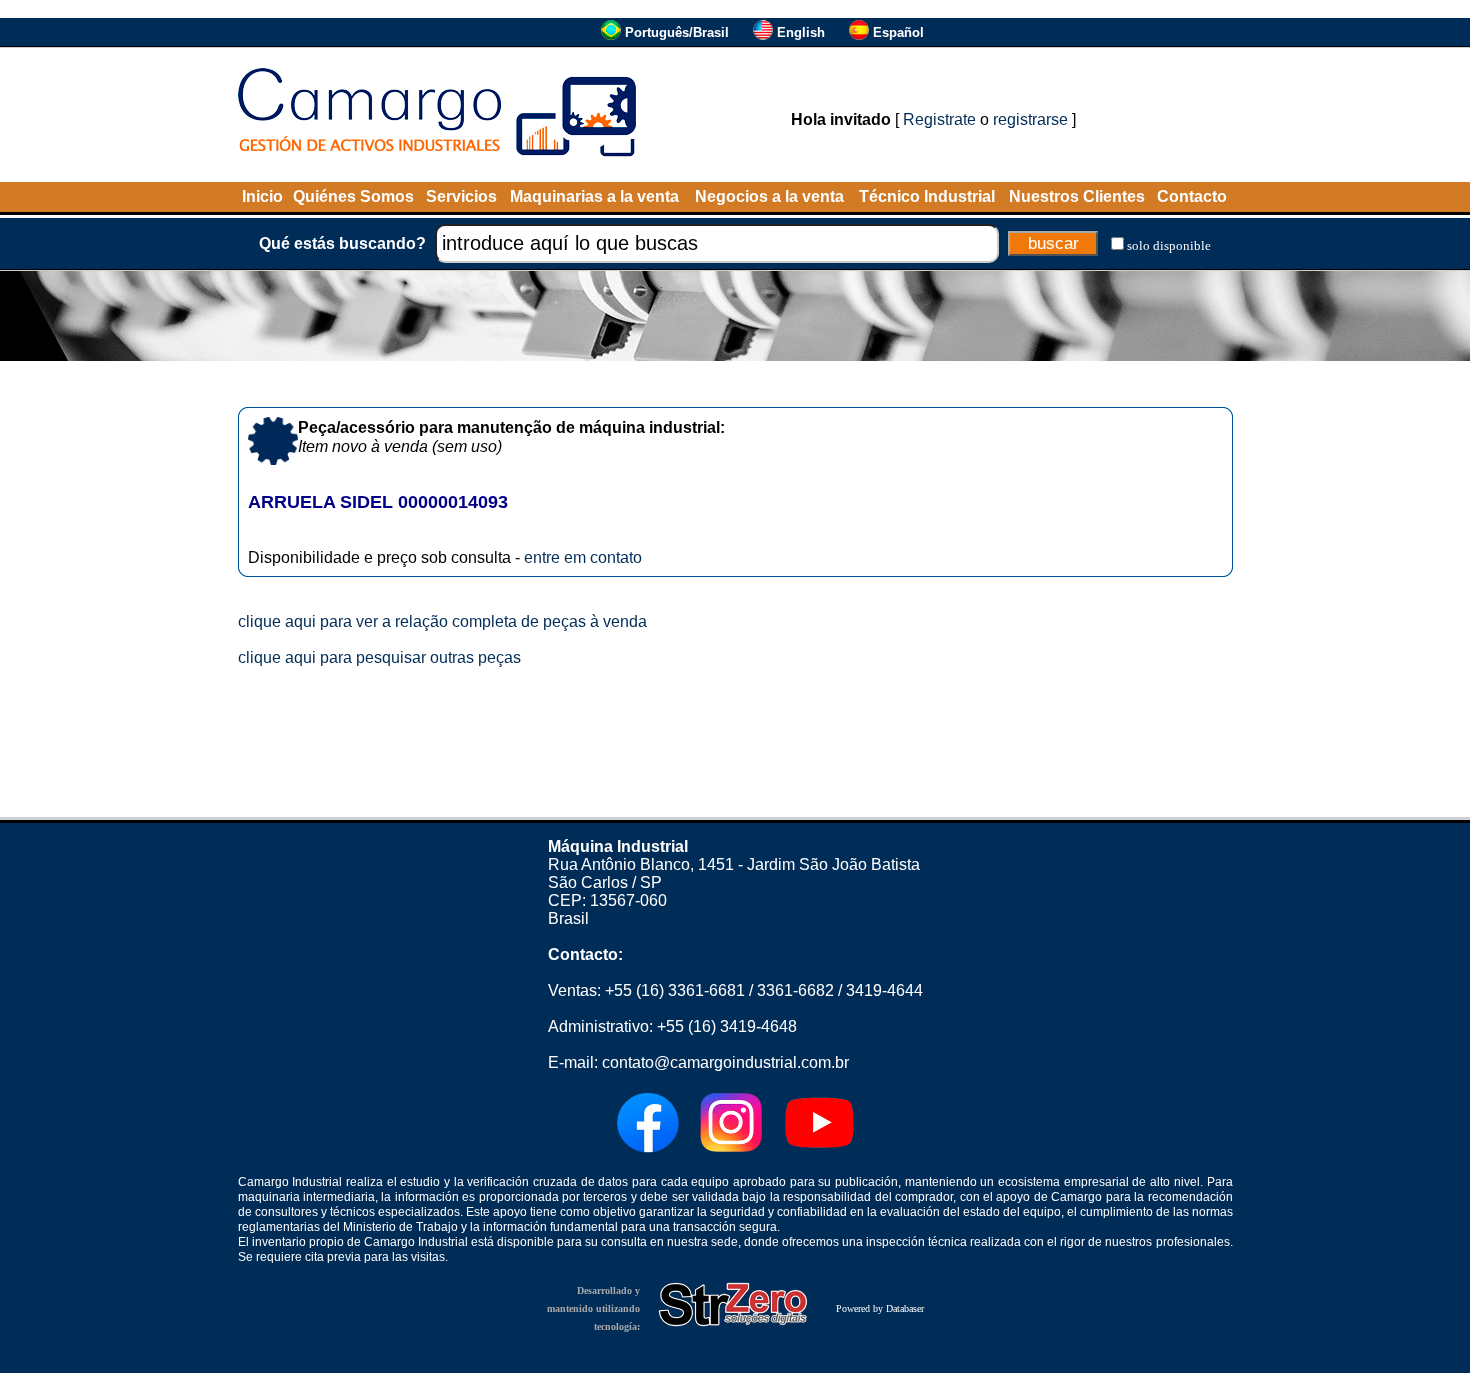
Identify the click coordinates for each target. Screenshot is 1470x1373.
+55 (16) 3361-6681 (675, 990)
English (801, 32)
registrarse (1030, 119)
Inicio (262, 196)
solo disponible (1169, 245)
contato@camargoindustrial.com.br (725, 1062)
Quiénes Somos (353, 196)
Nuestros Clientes (1077, 196)
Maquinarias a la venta (594, 196)
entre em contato (583, 557)
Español (898, 32)
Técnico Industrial (927, 196)
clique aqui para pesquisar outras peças (379, 657)
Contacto (1192, 196)
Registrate (939, 119)
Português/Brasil (677, 32)
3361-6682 (795, 990)
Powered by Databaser (880, 1308)
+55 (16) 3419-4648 (727, 1026)
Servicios (461, 196)
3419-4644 (884, 990)
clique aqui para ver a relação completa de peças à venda (442, 621)
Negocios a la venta (769, 196)
